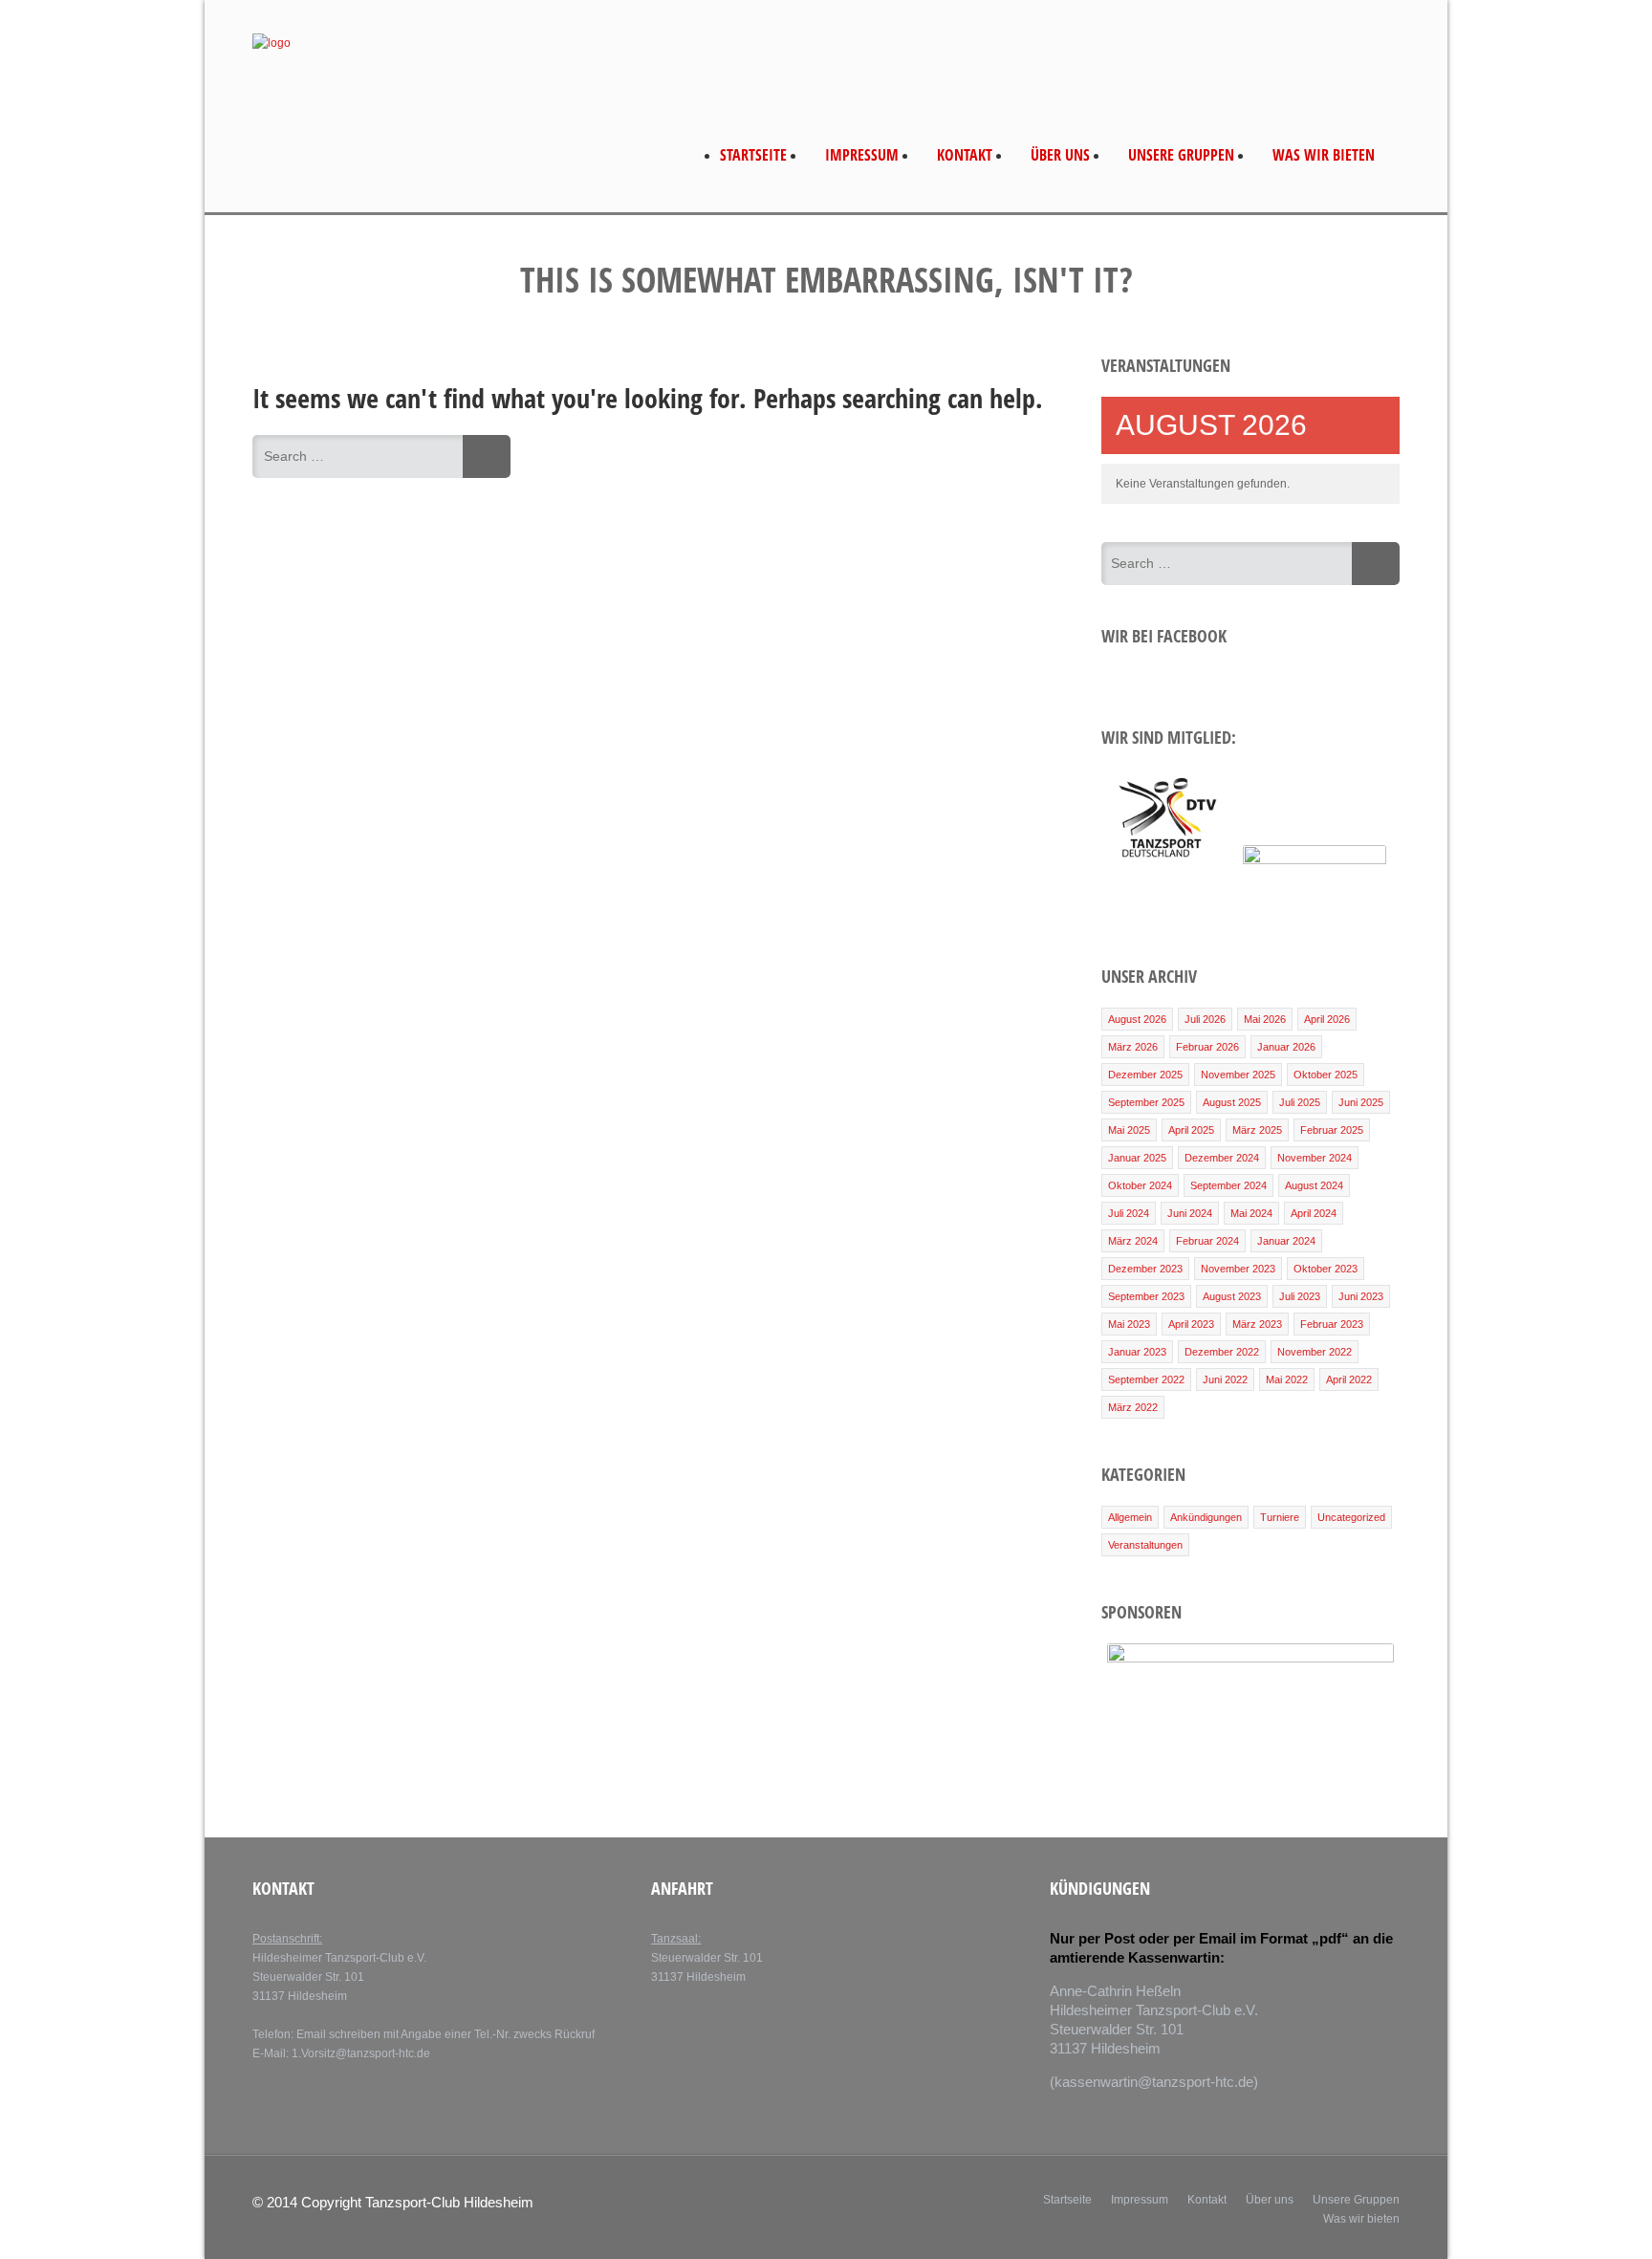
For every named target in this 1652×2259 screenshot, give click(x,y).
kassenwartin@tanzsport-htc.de (1154, 2082)
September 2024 (1228, 1185)
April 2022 (1349, 1379)
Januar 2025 (1137, 1158)
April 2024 (1314, 1213)
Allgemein (1130, 1517)
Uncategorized (1351, 1517)
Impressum (862, 155)
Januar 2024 (1286, 1241)
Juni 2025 (1361, 1102)
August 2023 (1232, 1296)
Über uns (1060, 155)
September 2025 (1146, 1102)
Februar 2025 (1332, 1130)
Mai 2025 (1129, 1130)
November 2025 (1238, 1075)
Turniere (1280, 1517)
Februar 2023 (1332, 1324)
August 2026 (1137, 1019)
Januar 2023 (1137, 1352)
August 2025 (1232, 1102)
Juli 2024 (1129, 1213)
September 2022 (1146, 1379)
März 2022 (1133, 1407)
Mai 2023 (1129, 1324)
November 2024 (1315, 1158)
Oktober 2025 (1326, 1075)
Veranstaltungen (1145, 1545)
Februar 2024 (1207, 1241)
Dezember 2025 (1145, 1075)
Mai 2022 (1287, 1379)
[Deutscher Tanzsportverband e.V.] (1166, 860)
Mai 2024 (1251, 1213)
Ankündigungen (1206, 1517)
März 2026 (1133, 1047)
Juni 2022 (1225, 1379)
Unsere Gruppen (1181, 155)
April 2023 (1191, 1324)
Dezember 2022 (1222, 1352)
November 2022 (1315, 1352)
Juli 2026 (1205, 1019)
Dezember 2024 (1222, 1158)
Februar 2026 (1207, 1047)
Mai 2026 (1265, 1019)
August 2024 (1314, 1185)
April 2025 (1191, 1130)
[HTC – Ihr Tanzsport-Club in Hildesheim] (272, 43)
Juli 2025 (1300, 1102)
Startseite (753, 155)
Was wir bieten (1324, 155)
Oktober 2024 (1140, 1185)
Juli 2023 (1300, 1296)
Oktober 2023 (1326, 1269)
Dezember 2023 (1145, 1269)
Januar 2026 (1286, 1047)
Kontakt (965, 155)
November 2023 (1238, 1269)
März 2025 (1257, 1130)
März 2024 (1133, 1241)
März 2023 (1257, 1324)
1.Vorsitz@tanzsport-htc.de (361, 2053)
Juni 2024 (1190, 1213)
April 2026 (1327, 1019)
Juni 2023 (1361, 1296)
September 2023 (1146, 1296)
